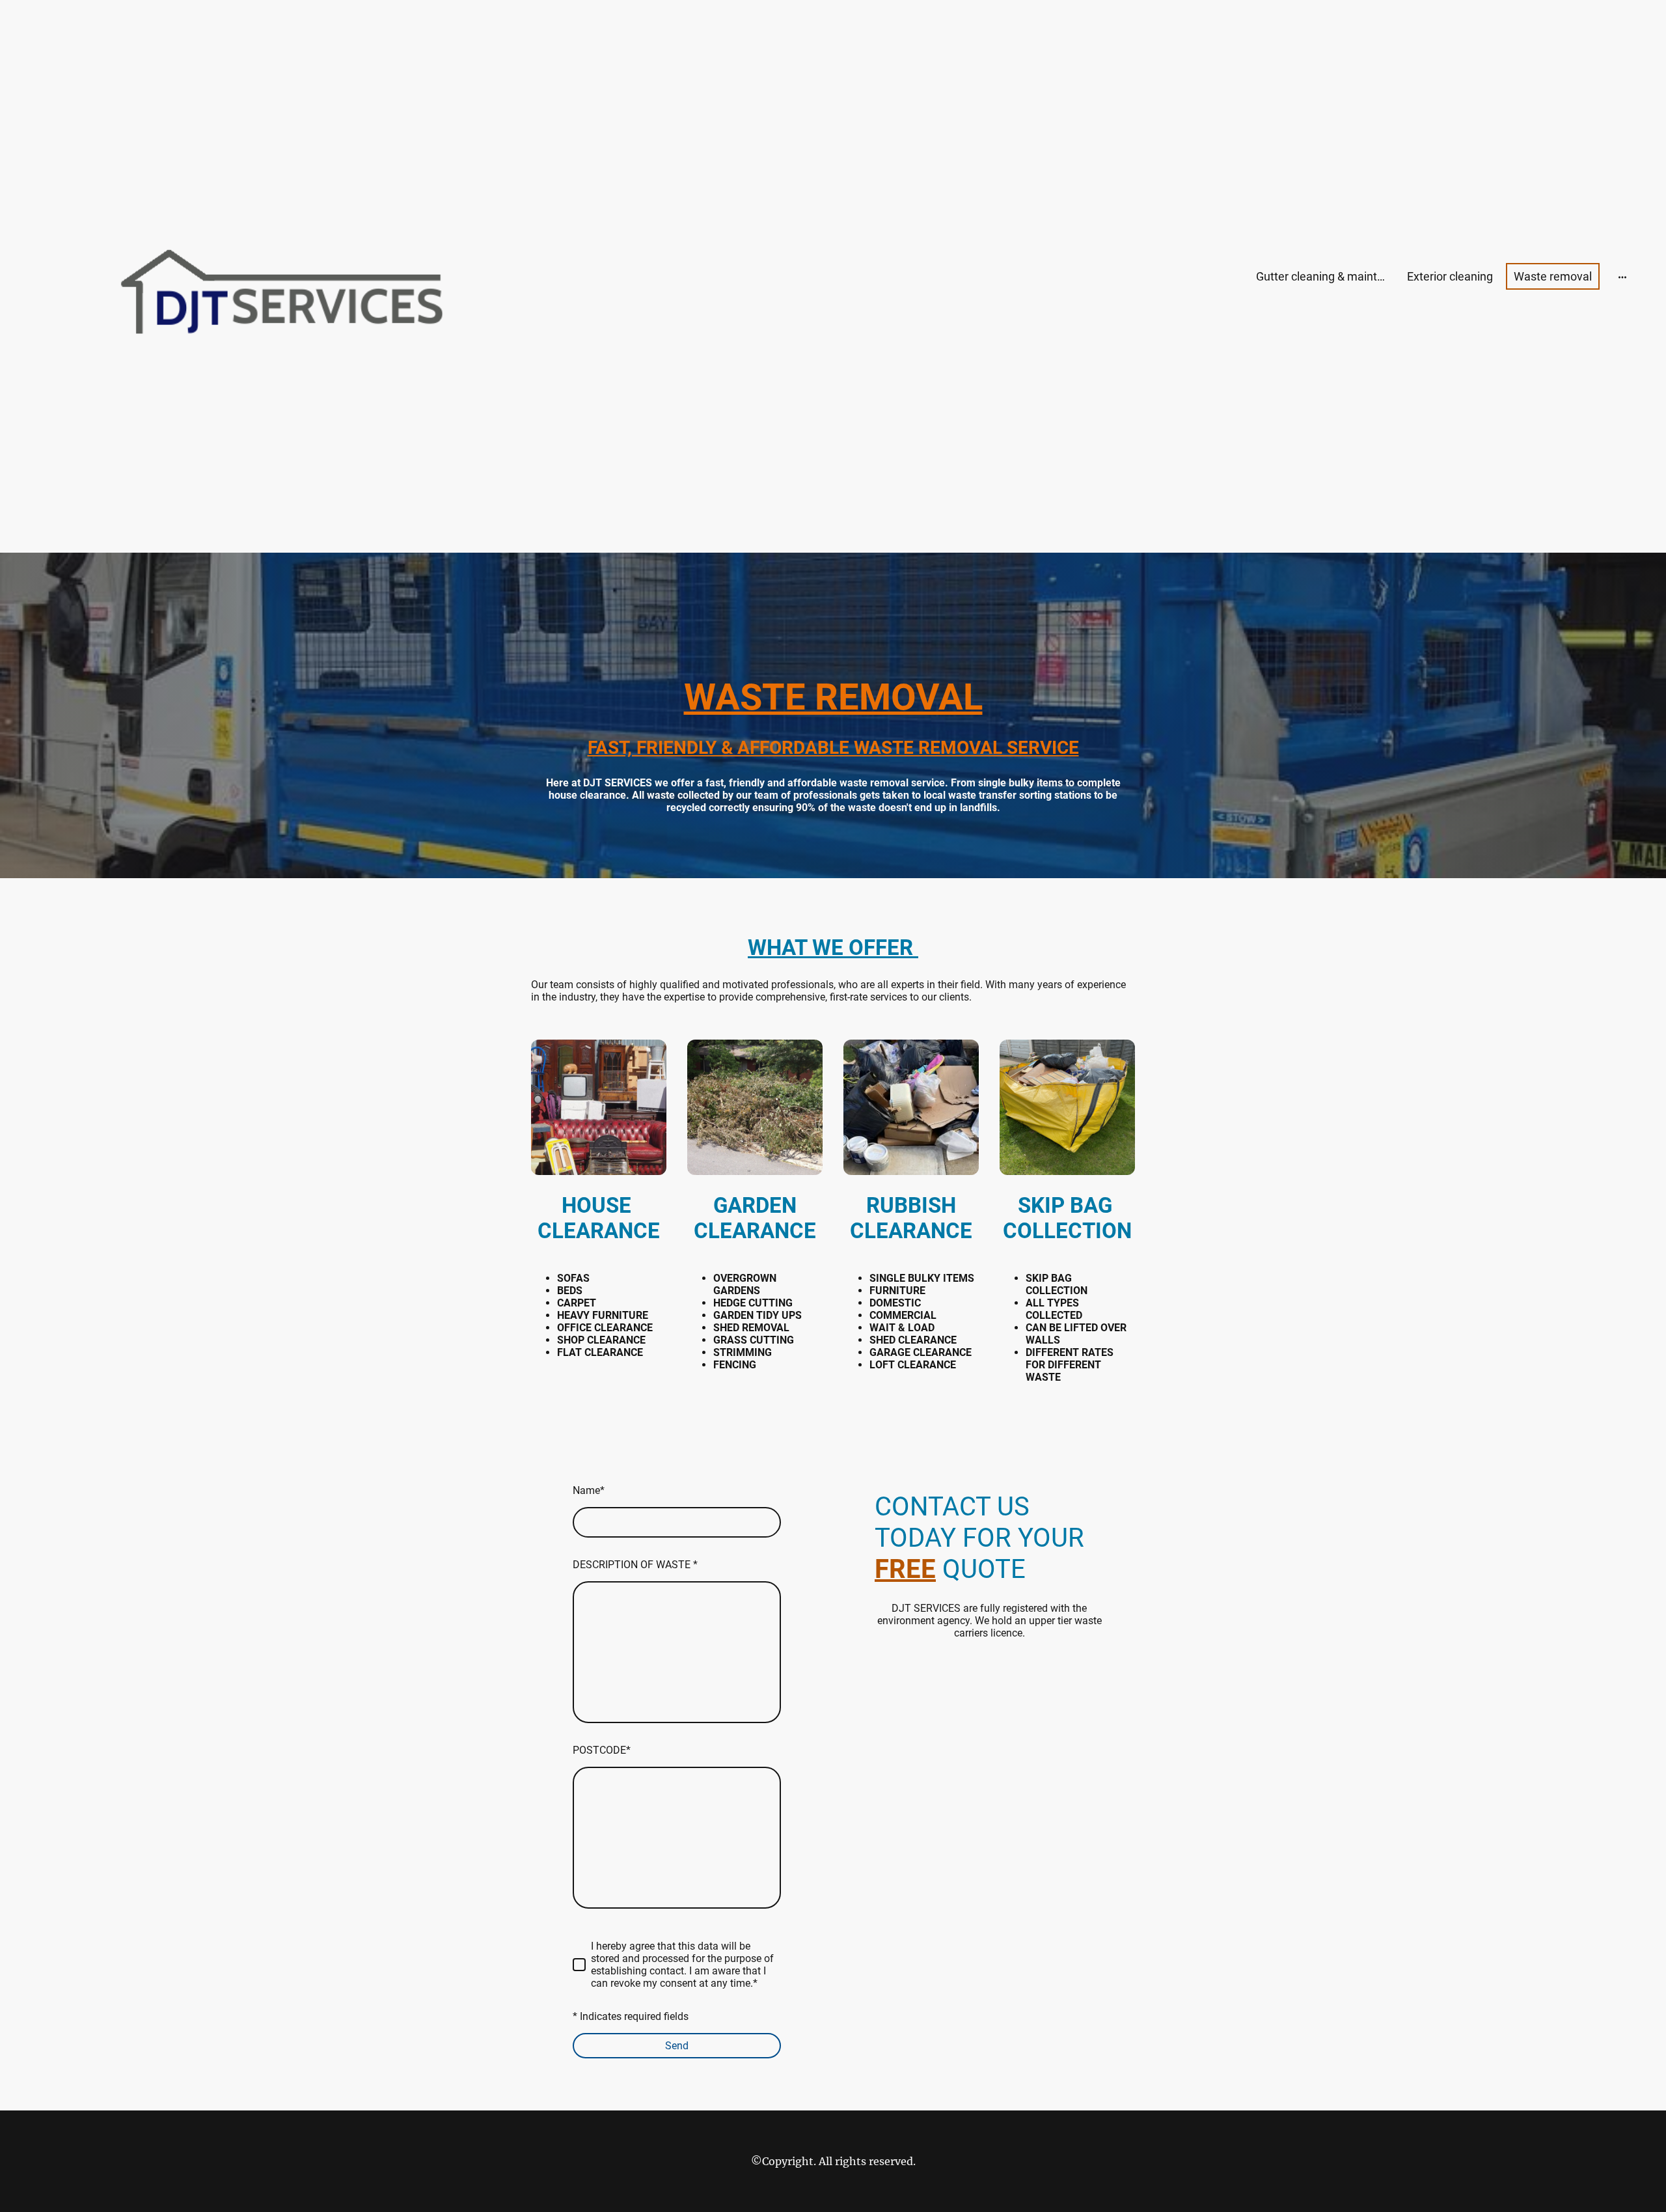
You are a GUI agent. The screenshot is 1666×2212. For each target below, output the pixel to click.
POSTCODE (602, 1750)
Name (589, 1490)
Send (677, 2046)
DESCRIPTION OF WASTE (635, 1565)
